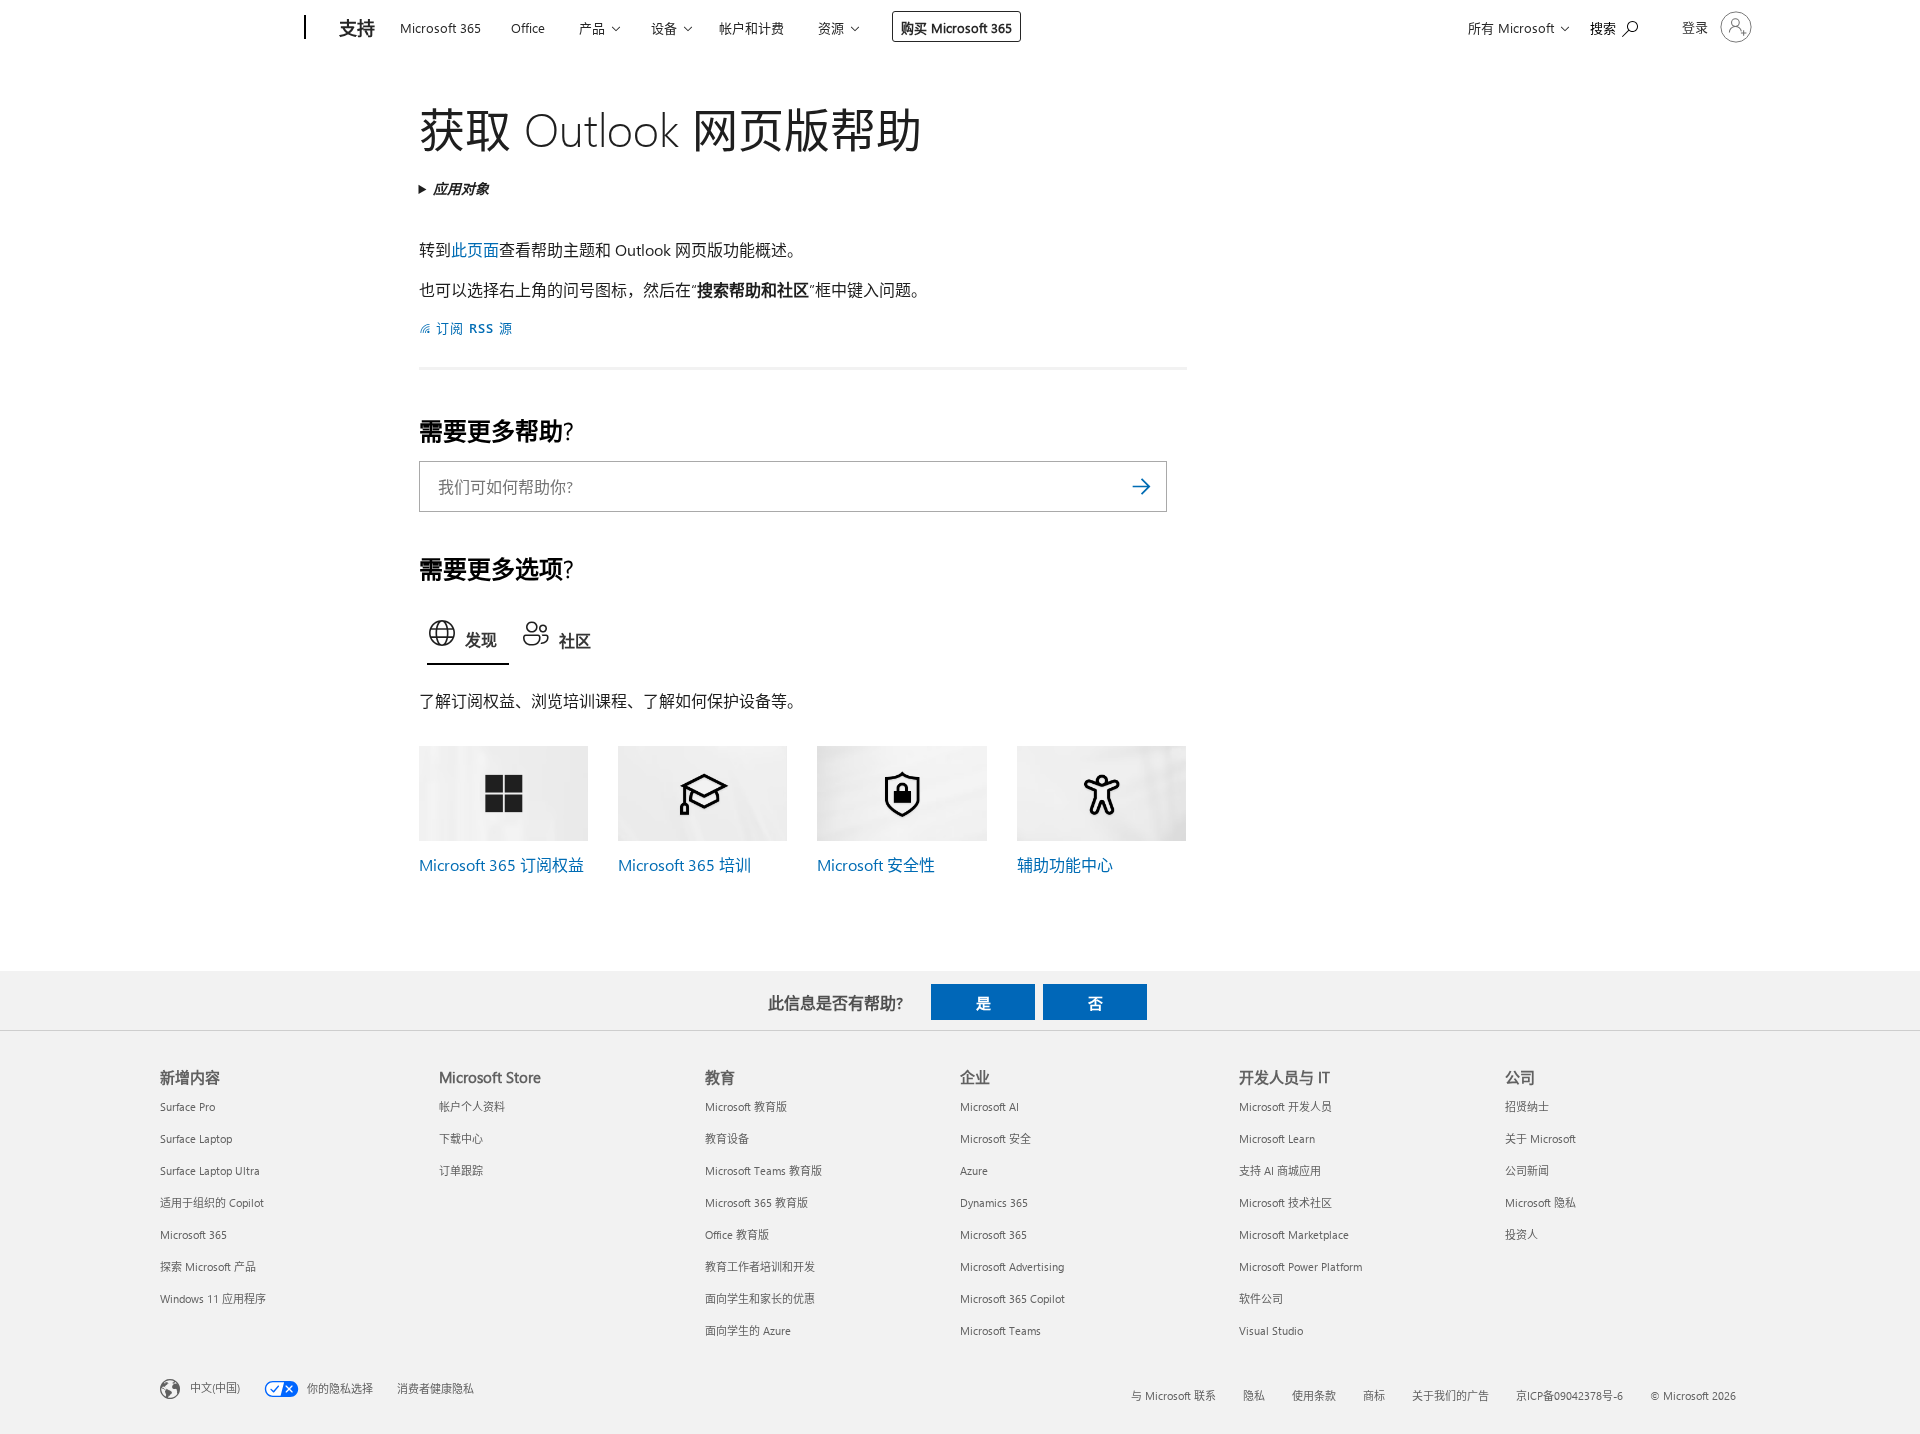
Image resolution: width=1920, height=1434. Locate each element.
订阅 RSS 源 (474, 327)
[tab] (468, 638)
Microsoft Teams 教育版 (763, 1170)
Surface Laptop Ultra (210, 1170)
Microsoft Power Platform (1300, 1266)
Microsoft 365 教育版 (756, 1202)
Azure (974, 1170)
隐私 (1254, 1395)
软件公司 (1261, 1298)
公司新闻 (1527, 1170)
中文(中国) (215, 1387)
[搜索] (1142, 486)
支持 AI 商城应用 (1280, 1170)
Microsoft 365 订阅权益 (501, 864)
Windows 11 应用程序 (213, 1298)
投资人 (1521, 1234)
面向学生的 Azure (748, 1330)
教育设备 (727, 1138)
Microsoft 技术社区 (1285, 1202)
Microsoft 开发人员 (1285, 1106)
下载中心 (461, 1138)
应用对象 (461, 188)
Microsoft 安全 (995, 1138)
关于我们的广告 (1450, 1395)
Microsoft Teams (1000, 1330)
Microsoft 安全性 (876, 864)
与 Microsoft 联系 (1173, 1395)
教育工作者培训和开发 (760, 1266)
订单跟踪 (461, 1170)
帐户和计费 (751, 27)
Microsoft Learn (1277, 1138)
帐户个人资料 (472, 1106)
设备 (664, 27)
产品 (592, 27)
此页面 (475, 249)
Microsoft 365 (440, 27)
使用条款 (1314, 1395)
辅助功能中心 (1065, 864)
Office (528, 27)
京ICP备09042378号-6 (1569, 1395)
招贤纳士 (1527, 1106)
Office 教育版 (737, 1234)
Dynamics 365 (994, 1202)
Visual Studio (1271, 1330)
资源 (831, 27)
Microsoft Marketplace (1294, 1234)
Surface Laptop (196, 1138)
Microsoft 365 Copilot (1012, 1298)
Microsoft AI (989, 1106)
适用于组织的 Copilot (212, 1202)
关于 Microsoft (1540, 1138)
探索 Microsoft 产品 (208, 1266)
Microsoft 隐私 (1540, 1202)
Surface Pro (187, 1106)
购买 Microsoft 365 (956, 27)
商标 (1374, 1395)
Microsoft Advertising (1012, 1266)
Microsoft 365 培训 (684, 864)
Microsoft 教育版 (746, 1106)
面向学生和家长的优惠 (760, 1298)
